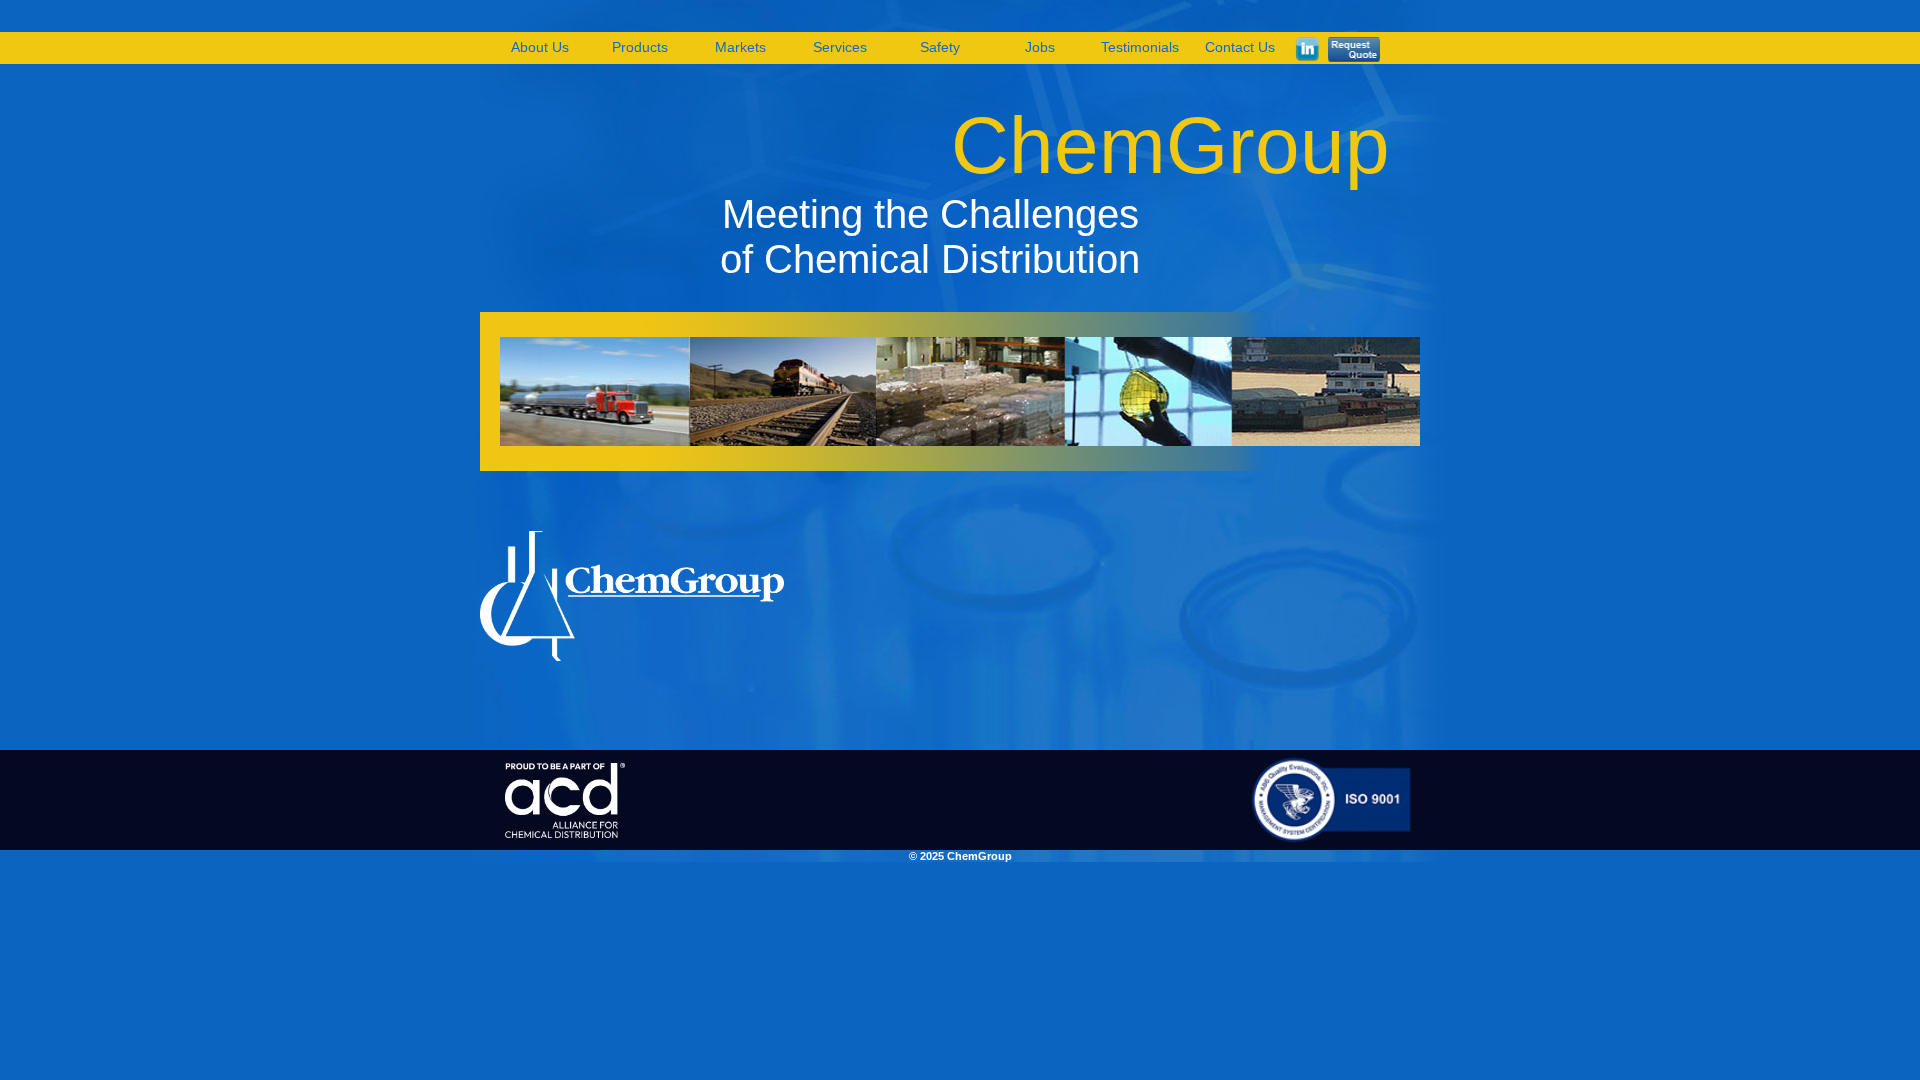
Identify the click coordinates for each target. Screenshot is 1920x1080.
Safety (940, 47)
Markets (740, 47)
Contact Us (1240, 47)
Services (840, 47)
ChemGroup (1170, 145)
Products (640, 47)
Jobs (1040, 47)
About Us (540, 47)
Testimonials (1140, 47)
